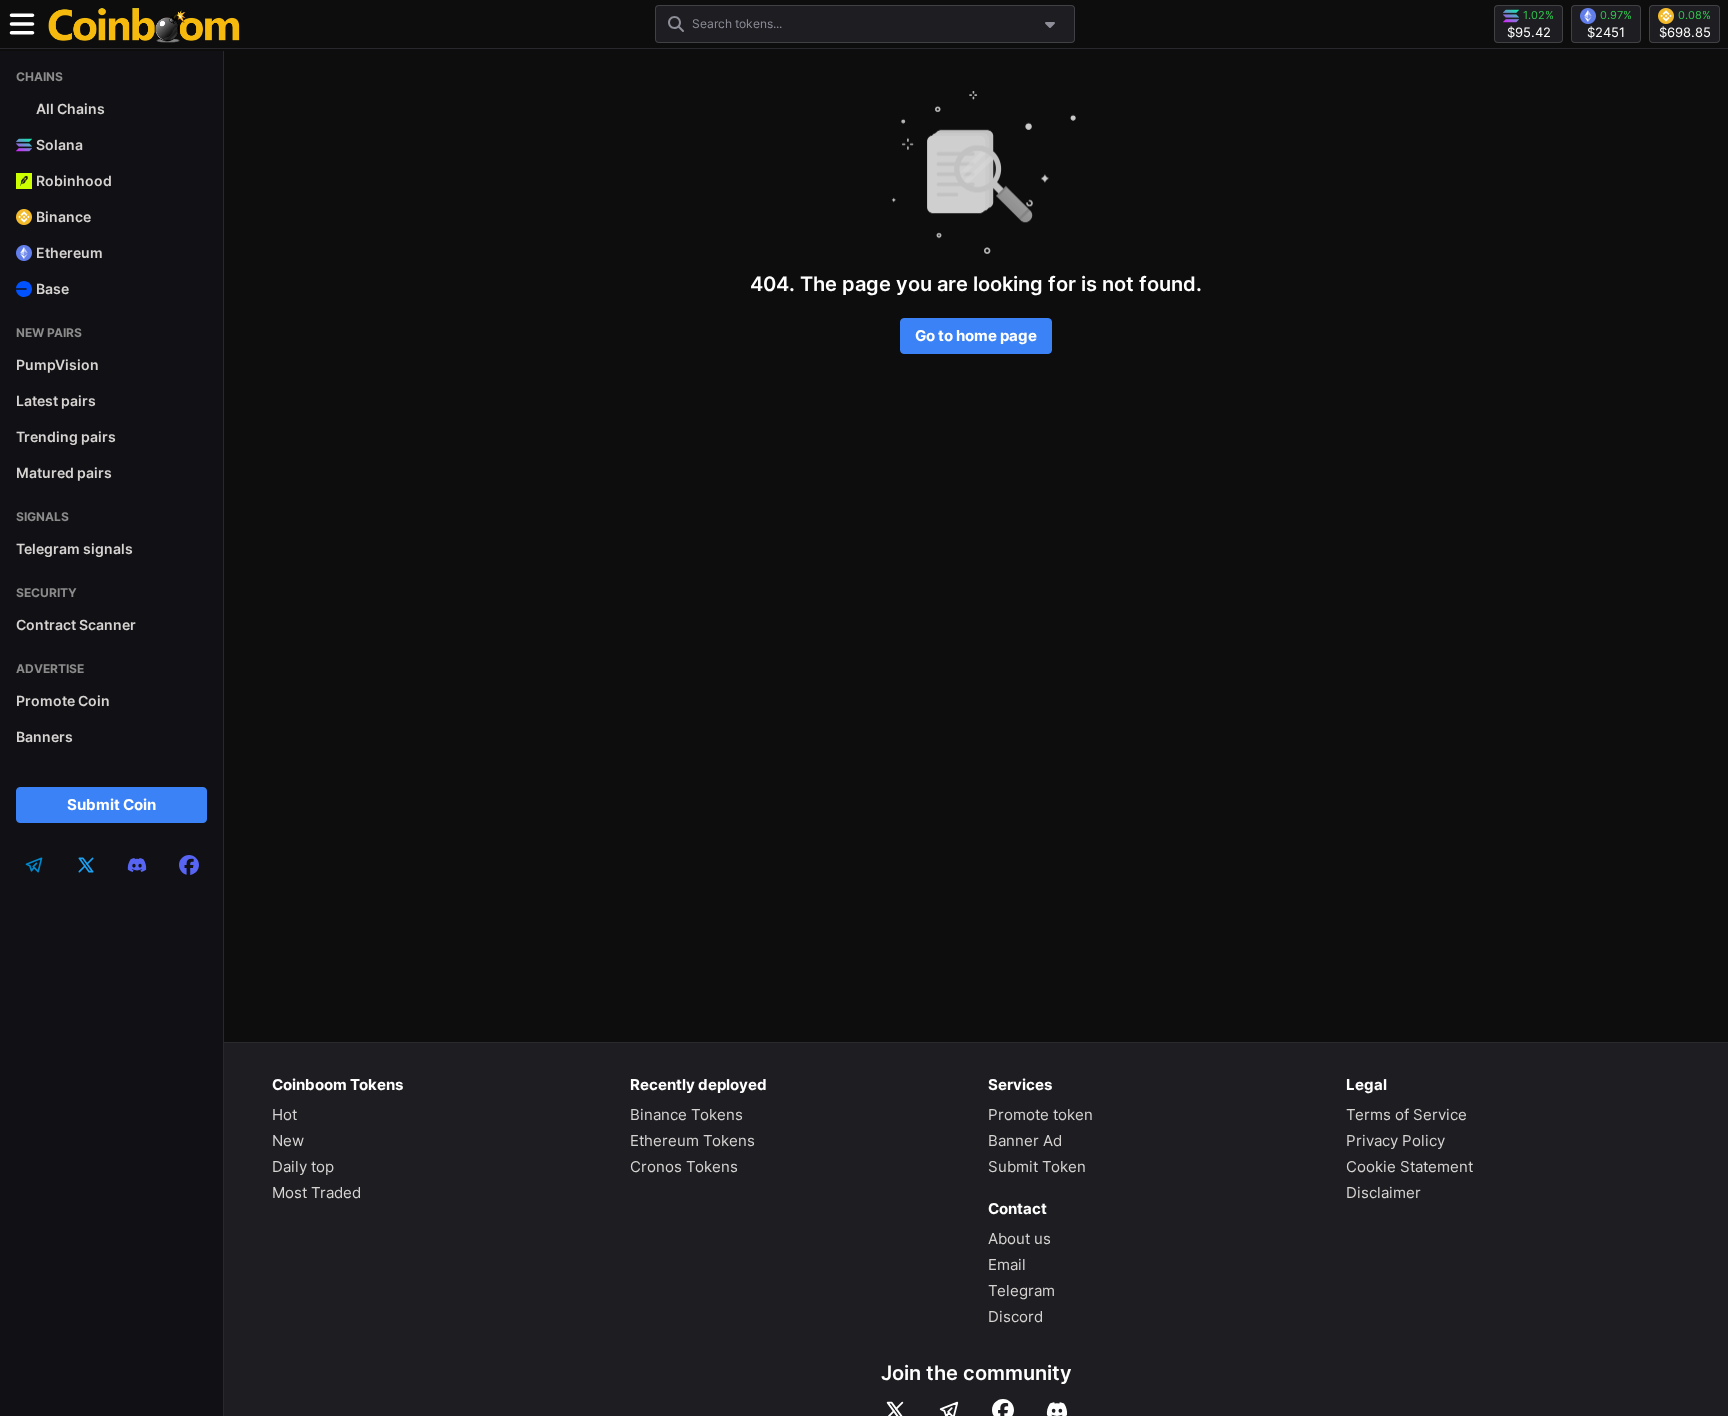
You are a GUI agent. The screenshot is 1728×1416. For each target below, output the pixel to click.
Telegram (1021, 1290)
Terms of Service (1406, 1114)
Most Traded (316, 1192)
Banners (44, 736)
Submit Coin (111, 804)
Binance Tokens (686, 1114)
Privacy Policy (1395, 1140)
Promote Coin (63, 700)
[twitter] (86, 865)
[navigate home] (144, 24)
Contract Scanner (76, 624)
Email (1007, 1264)
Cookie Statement (1409, 1166)
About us (1019, 1238)
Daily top (303, 1166)
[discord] (137, 865)
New (288, 1140)
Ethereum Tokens (692, 1140)
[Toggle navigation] (22, 24)
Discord (1015, 1316)
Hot (284, 1114)
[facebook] (189, 865)
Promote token (1040, 1114)
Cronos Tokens (684, 1166)
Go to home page (976, 335)
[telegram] (34, 865)
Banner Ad (1025, 1140)
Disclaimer (1383, 1192)
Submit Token (1037, 1166)
